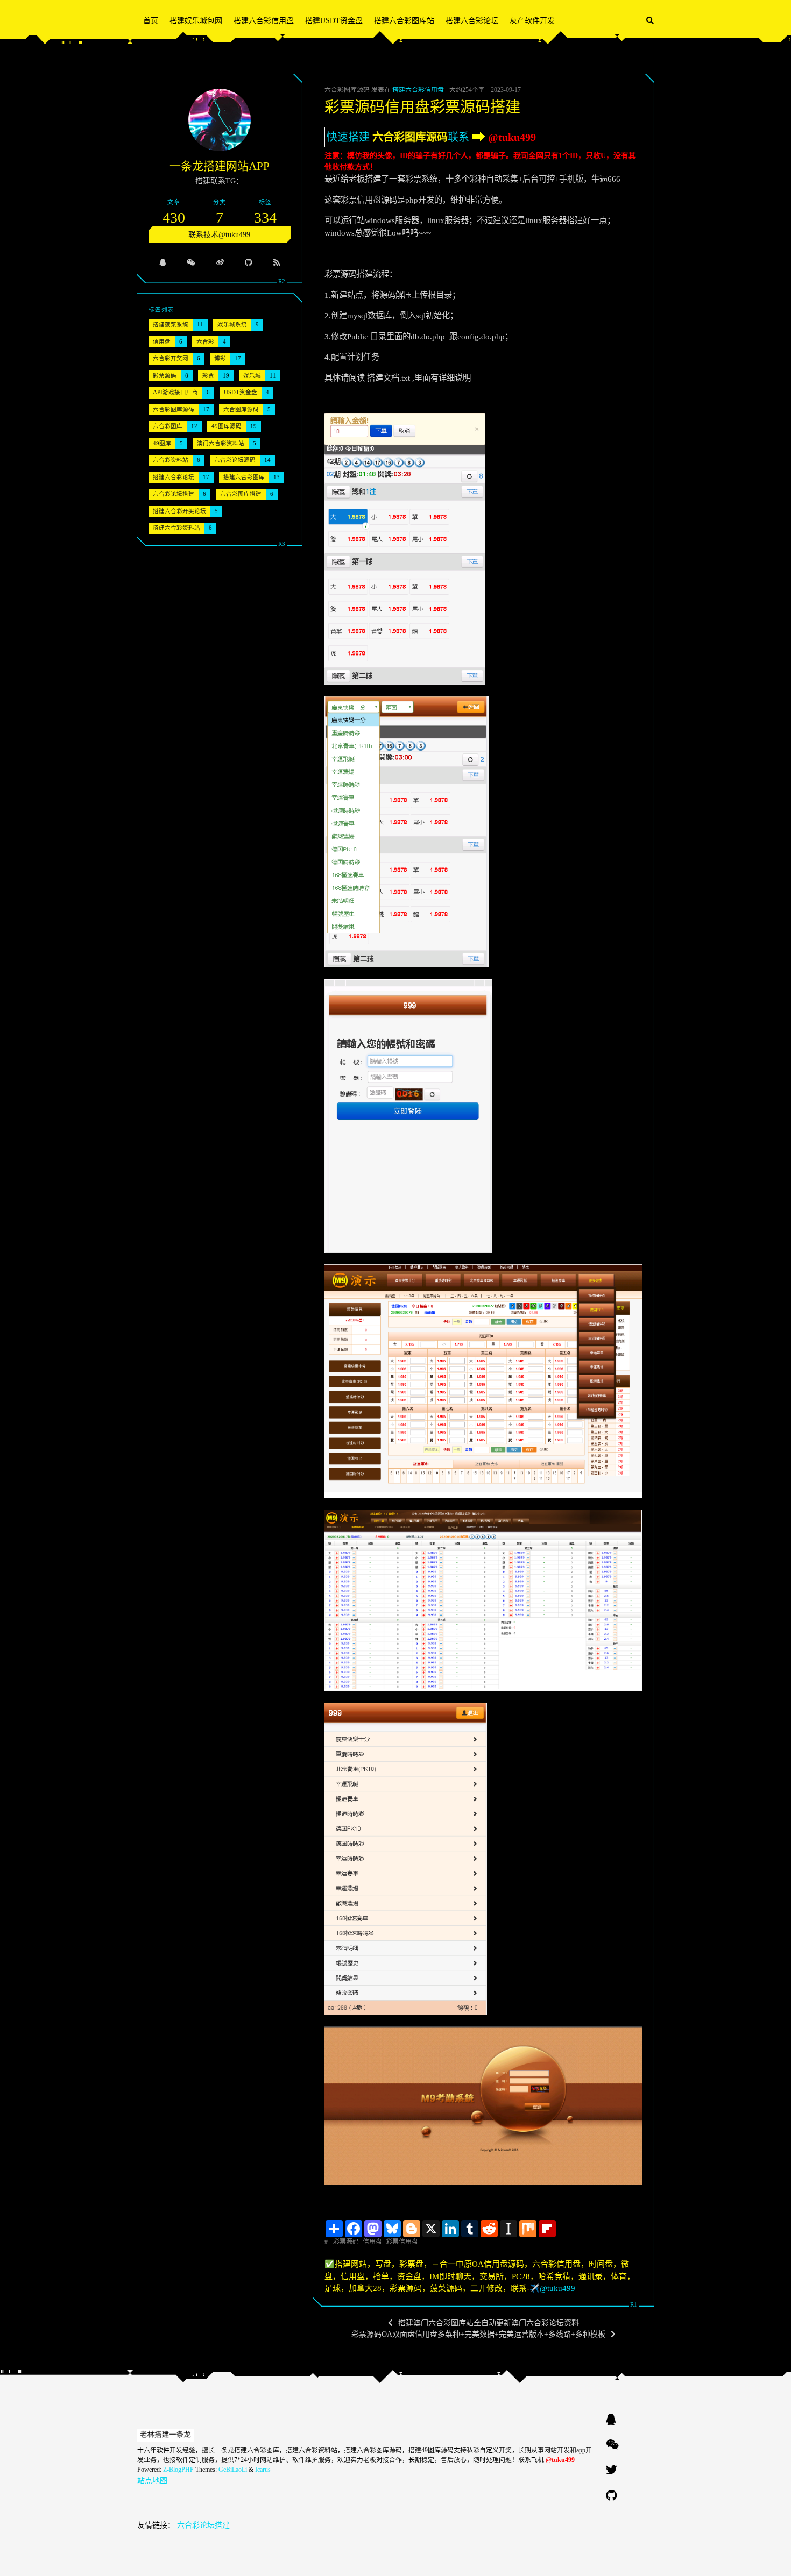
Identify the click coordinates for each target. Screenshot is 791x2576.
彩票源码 (346, 2241)
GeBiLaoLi (233, 2470)
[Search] (650, 21)
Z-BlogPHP (178, 2470)
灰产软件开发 (532, 21)
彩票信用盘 (402, 2241)
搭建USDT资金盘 (334, 21)
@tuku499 (512, 137)
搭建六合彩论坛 (472, 21)
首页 (151, 21)
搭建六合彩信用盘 (264, 21)
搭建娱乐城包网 (196, 21)
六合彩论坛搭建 (203, 2525)
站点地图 (152, 2481)
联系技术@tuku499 (219, 235)
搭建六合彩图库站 (404, 21)
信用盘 (372, 2241)
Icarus (263, 2470)
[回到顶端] (682, 2554)
